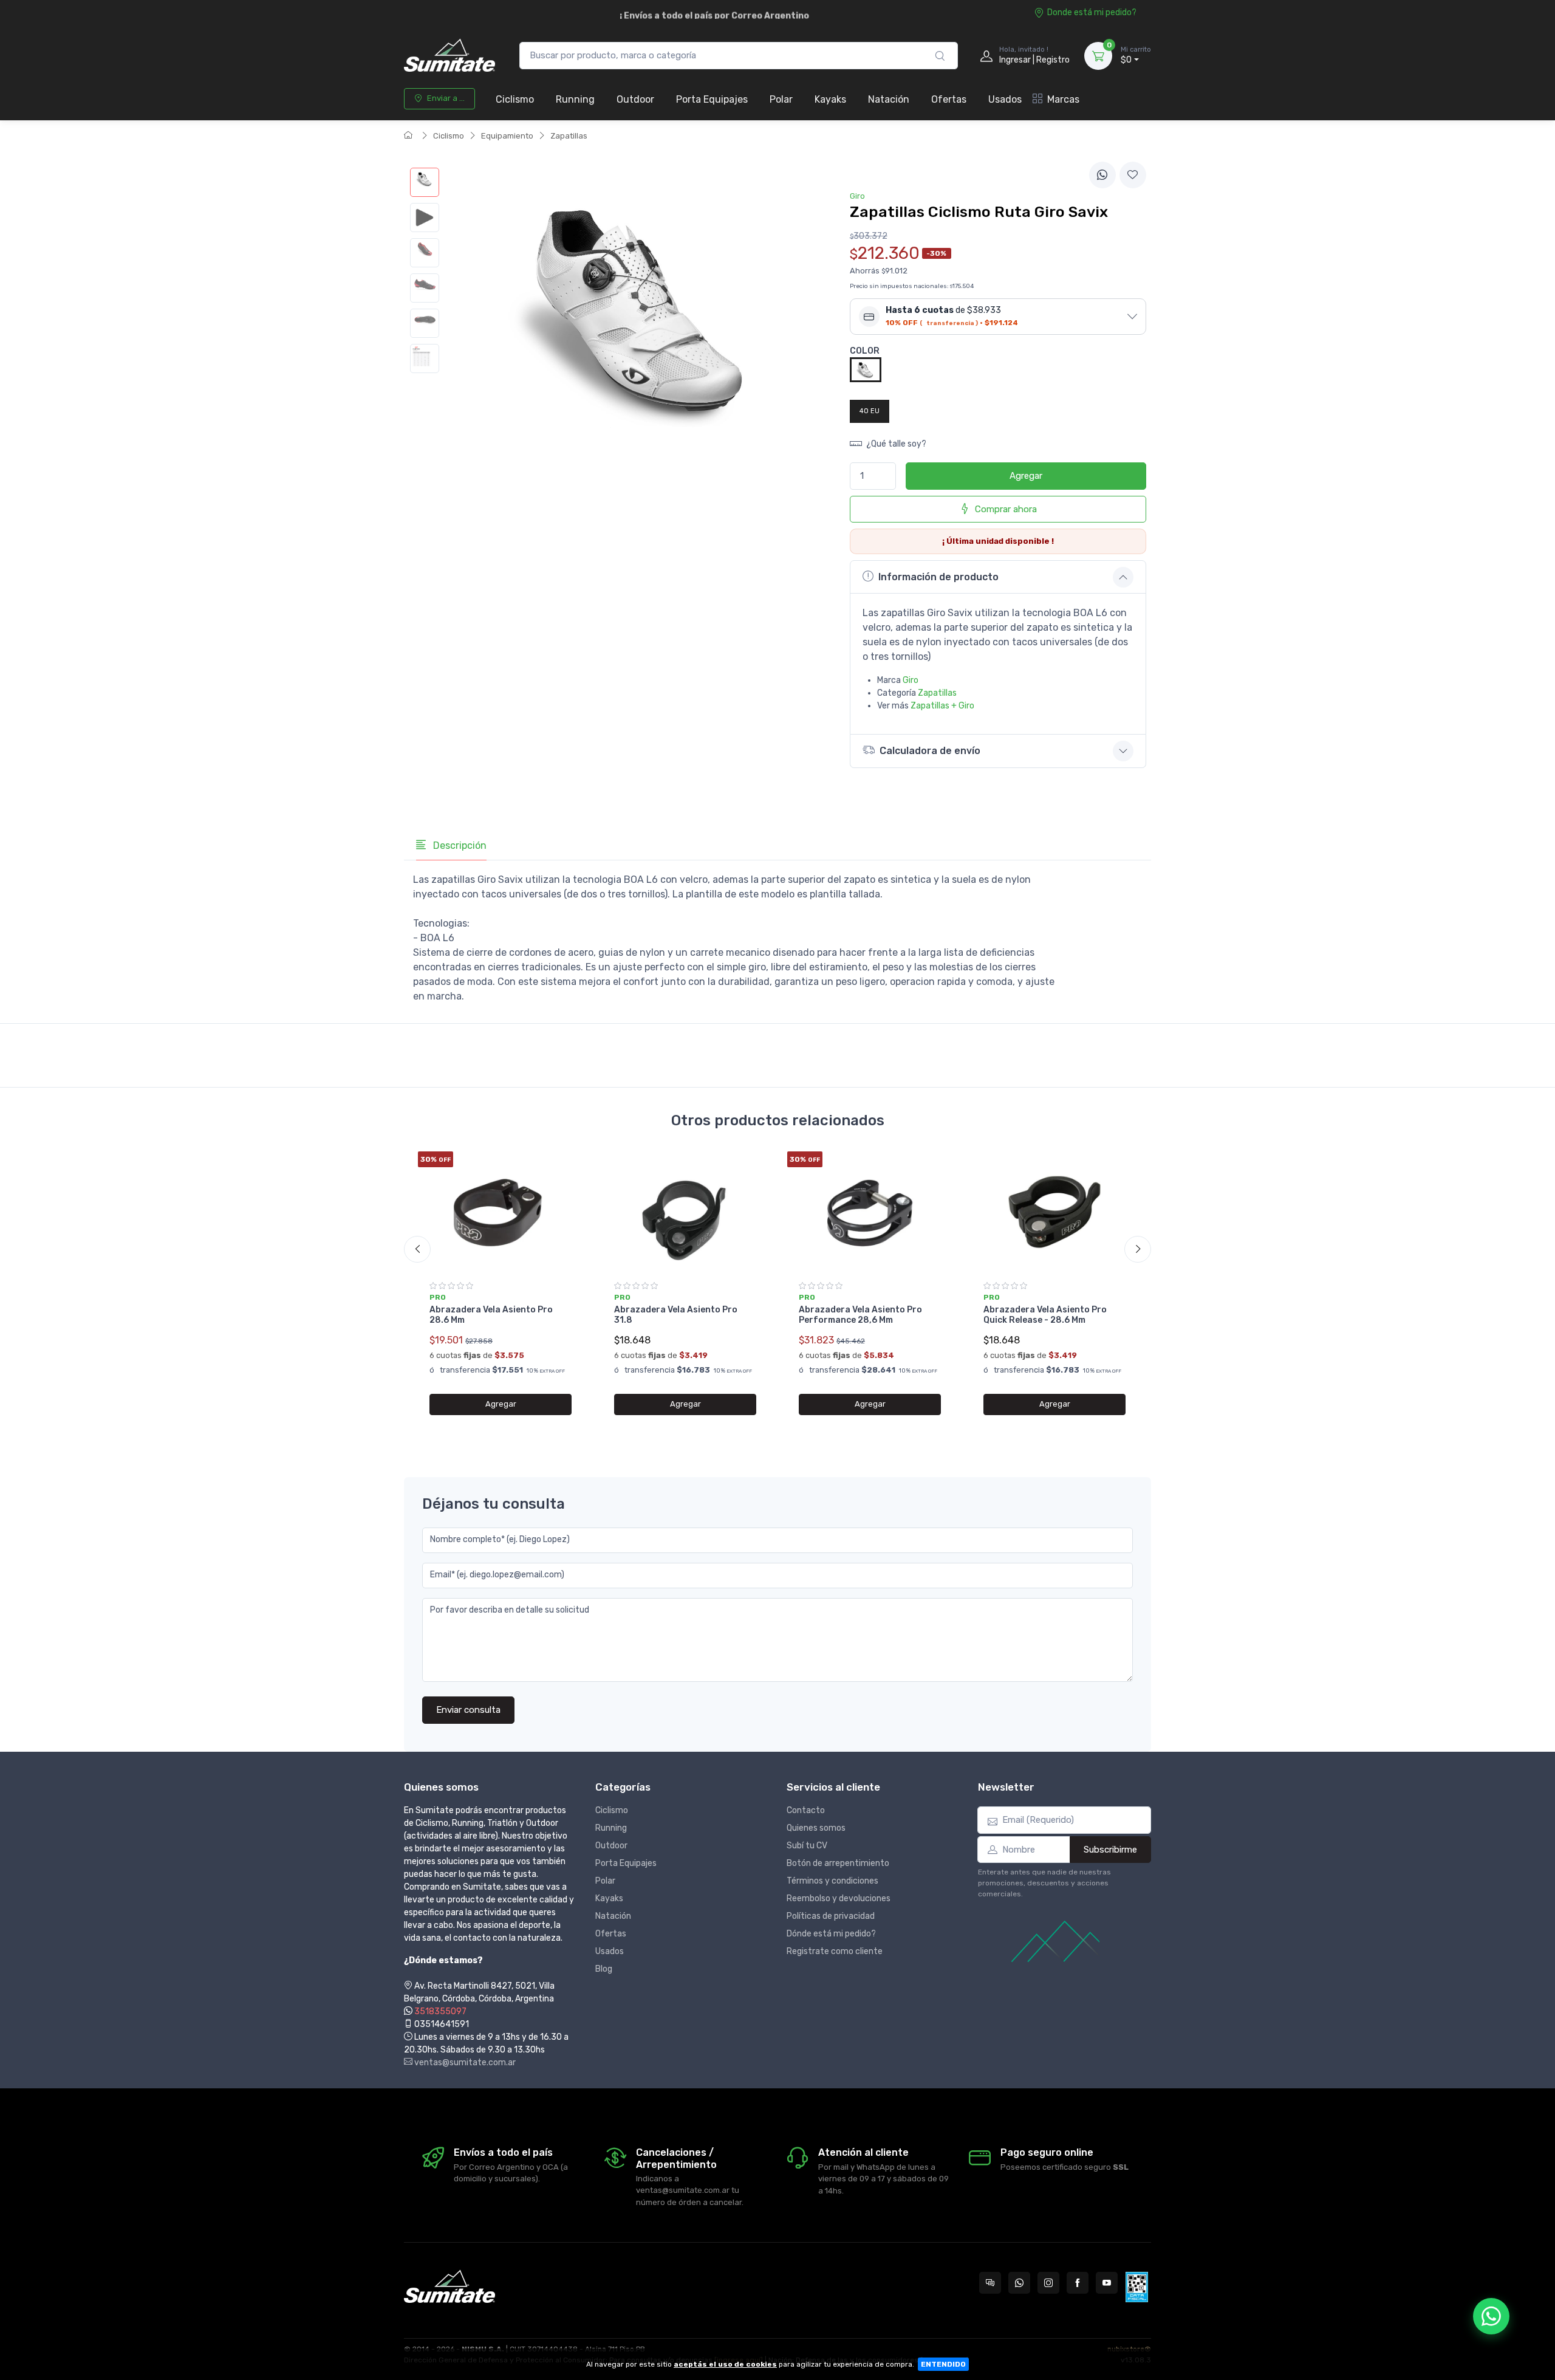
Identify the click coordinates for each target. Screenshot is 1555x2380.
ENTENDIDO (943, 2364)
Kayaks (830, 99)
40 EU (870, 411)
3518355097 (440, 2011)
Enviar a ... (446, 98)
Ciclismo (515, 99)
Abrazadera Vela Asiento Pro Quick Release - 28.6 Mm (1045, 1315)
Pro (438, 1297)
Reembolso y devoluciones (839, 1898)
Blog (604, 1969)
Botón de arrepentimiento (838, 1863)
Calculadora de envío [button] (930, 751)
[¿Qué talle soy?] (425, 358)
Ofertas (949, 99)
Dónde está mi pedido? (831, 1934)
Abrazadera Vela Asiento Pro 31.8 (676, 1315)
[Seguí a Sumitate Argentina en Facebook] (1078, 2283)
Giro (911, 680)
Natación (889, 99)
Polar (781, 99)
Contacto (806, 1810)
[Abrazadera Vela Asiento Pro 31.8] (685, 1212)
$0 (1136, 56)
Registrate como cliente (835, 1951)
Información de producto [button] (938, 577)
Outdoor (635, 99)
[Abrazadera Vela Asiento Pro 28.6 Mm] (501, 1212)
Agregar (1026, 476)
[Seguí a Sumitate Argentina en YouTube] (1107, 2283)
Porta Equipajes (712, 99)
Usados (1005, 99)
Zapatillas (569, 136)
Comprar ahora (1006, 509)
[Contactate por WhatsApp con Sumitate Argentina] (1019, 2283)
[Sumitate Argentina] (449, 56)
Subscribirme (1110, 1850)
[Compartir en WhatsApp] (1102, 175)
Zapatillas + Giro (942, 706)
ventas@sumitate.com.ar (464, 2063)
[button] (998, 317)
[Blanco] (866, 369)
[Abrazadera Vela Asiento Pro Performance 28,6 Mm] (870, 1212)
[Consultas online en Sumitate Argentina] (990, 2283)
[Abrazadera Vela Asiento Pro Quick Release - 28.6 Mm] (1054, 1212)
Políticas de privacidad (831, 1916)
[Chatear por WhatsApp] (1491, 2316)
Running (575, 99)
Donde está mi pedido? (1092, 12)
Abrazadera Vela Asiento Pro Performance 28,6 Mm (860, 1315)
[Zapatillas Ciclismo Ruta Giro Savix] (425, 182)
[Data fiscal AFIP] (1137, 2287)
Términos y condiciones (832, 1881)
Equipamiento (507, 136)
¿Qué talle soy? (895, 444)
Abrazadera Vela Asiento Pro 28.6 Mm (491, 1315)
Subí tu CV (807, 1846)
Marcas (1063, 99)
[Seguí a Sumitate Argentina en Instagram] (1048, 2283)
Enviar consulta (468, 1710)
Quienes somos (816, 1828)
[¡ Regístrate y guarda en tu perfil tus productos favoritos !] (1133, 175)
